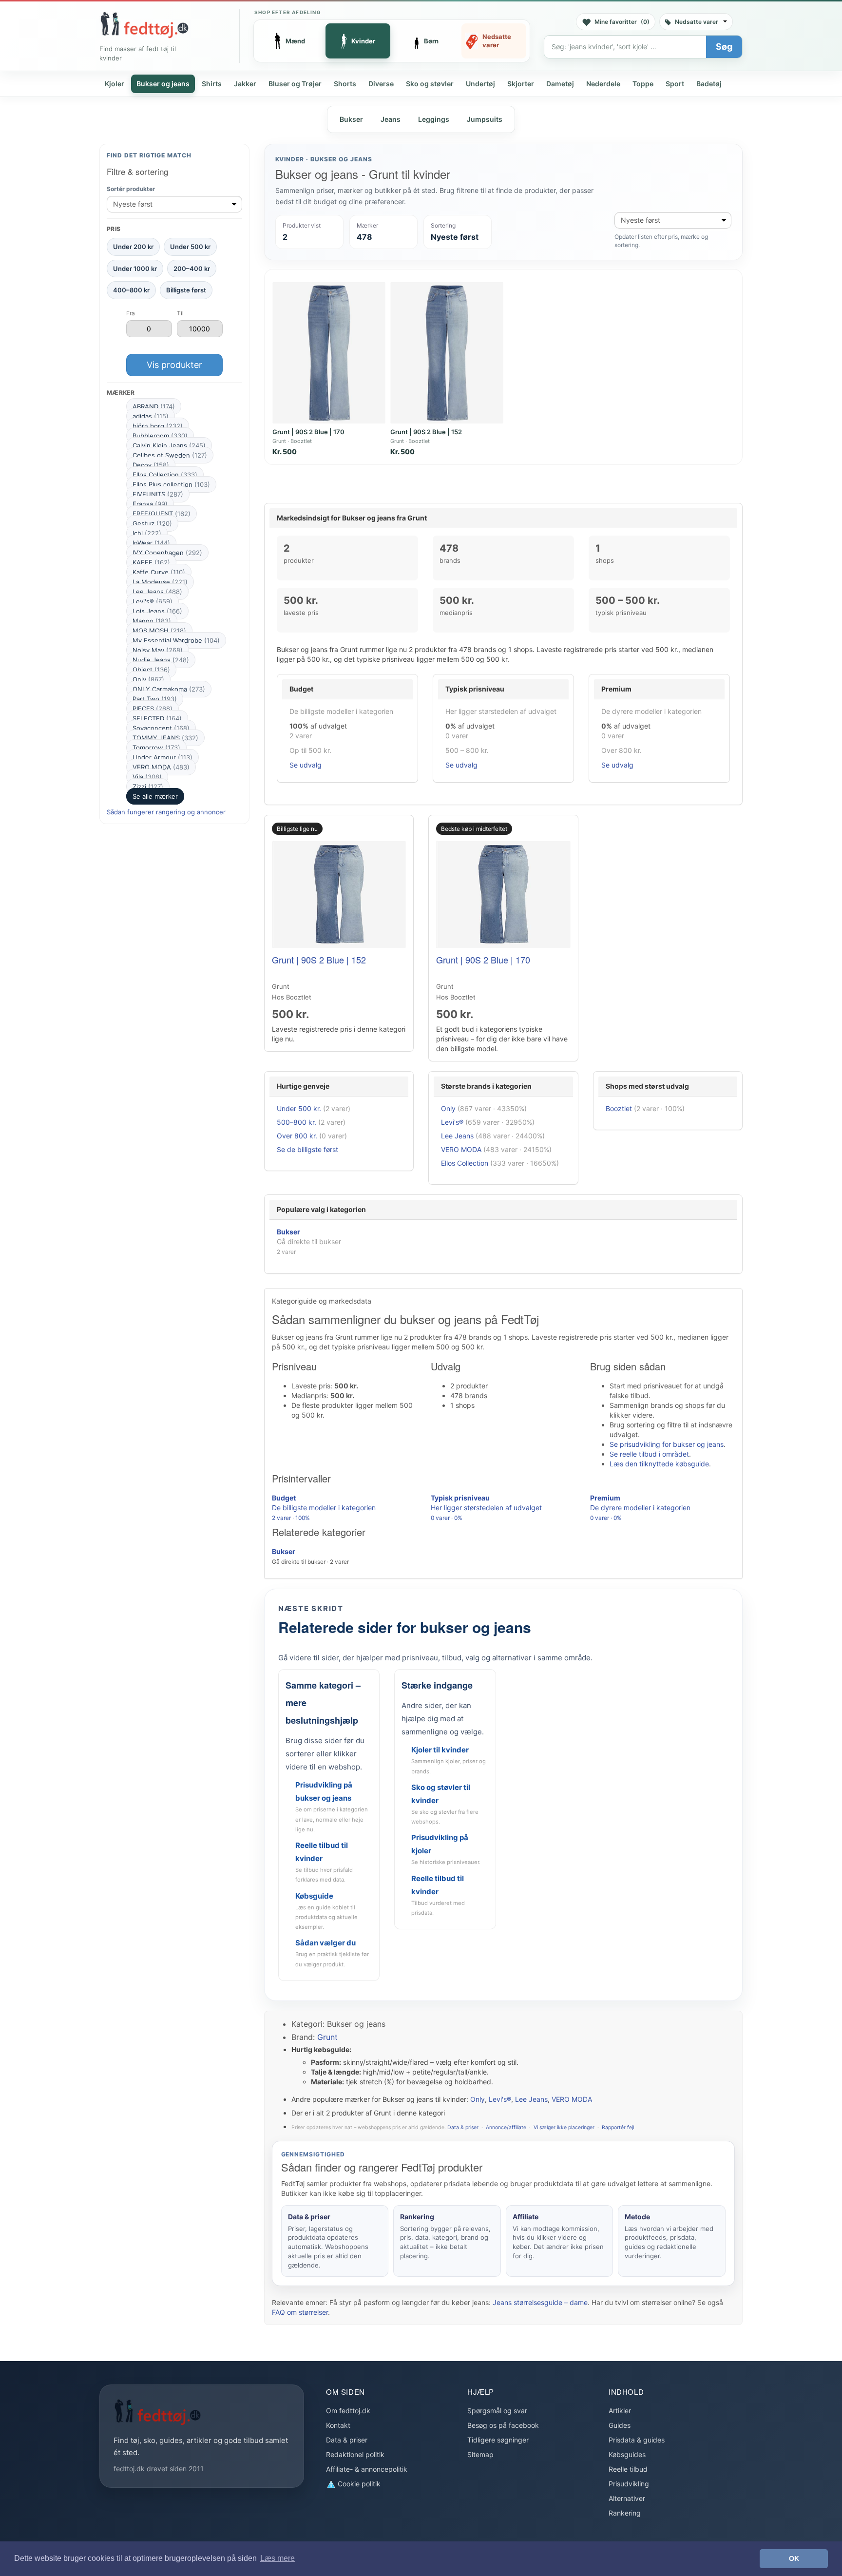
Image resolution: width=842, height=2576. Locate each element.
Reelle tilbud (628, 2469)
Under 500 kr (190, 247)
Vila (147, 777)
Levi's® (153, 601)
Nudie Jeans (161, 660)
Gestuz (152, 523)
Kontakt (338, 2425)
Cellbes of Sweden (170, 455)
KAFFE (151, 562)
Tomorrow (156, 748)
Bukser (351, 119)
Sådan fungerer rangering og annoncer (166, 812)
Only (148, 679)
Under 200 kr (133, 247)
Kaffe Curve (159, 572)
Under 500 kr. (299, 1108)
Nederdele (603, 84)
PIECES (153, 709)
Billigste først (186, 290)
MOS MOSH (159, 631)
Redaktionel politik (355, 2454)
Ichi (147, 533)
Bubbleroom (160, 436)
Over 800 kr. (297, 1136)
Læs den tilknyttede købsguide (659, 1464)
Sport (675, 84)
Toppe (643, 84)
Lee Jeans (157, 592)
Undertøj (480, 84)
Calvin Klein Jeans (169, 445)
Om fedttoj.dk (348, 2411)
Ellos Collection (165, 475)
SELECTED (157, 718)
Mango (152, 621)
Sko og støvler (430, 84)
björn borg (158, 426)
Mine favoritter (622, 22)
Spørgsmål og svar (497, 2411)
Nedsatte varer (697, 22)
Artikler (620, 2411)
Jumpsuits (485, 119)
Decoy (151, 465)
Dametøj (560, 84)
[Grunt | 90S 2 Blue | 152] (447, 353)
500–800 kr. (297, 1122)
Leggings (434, 119)
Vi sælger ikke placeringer (564, 2127)
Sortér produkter (131, 189)
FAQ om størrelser (300, 2312)
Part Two (155, 699)
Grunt (327, 2037)
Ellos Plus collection (171, 484)
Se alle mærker (155, 796)
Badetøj (709, 84)
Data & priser (463, 2127)
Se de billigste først (307, 1149)
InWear (151, 543)
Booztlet (619, 1108)
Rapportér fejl (618, 2127)
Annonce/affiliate (506, 2127)
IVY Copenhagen (167, 553)
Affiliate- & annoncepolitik (367, 2469)
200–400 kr (192, 269)
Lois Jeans (157, 611)
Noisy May (158, 650)
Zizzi (148, 787)
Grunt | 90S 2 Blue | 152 (426, 432)
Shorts (345, 84)
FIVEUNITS (158, 494)
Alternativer (627, 2498)
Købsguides (627, 2454)
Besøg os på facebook (503, 2425)
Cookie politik (358, 2484)
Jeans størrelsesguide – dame (540, 2302)
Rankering (625, 2513)
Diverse (381, 84)
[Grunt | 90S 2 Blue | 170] (329, 353)
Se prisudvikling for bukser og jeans (667, 1444)
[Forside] (144, 25)
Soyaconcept (161, 728)
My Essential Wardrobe (176, 640)
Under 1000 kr (135, 269)
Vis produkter (174, 365)
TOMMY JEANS (165, 738)
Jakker (245, 84)
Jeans (391, 119)
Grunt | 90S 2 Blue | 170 (308, 432)
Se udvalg (306, 765)
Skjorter (521, 84)
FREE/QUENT (162, 514)
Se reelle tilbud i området (649, 1454)
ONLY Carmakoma (169, 689)
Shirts (212, 84)
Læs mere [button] (277, 2558)
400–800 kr (131, 290)
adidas (151, 416)
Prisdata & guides (637, 2440)
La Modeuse (160, 582)
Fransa (150, 504)
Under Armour (163, 757)
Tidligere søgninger (498, 2440)
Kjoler (115, 84)
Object (151, 670)
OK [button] (794, 2558)
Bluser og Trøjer (295, 84)
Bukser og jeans (163, 84)
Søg (724, 47)
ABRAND (154, 406)
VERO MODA (161, 767)
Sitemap (480, 2454)
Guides (620, 2425)
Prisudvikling (629, 2484)
